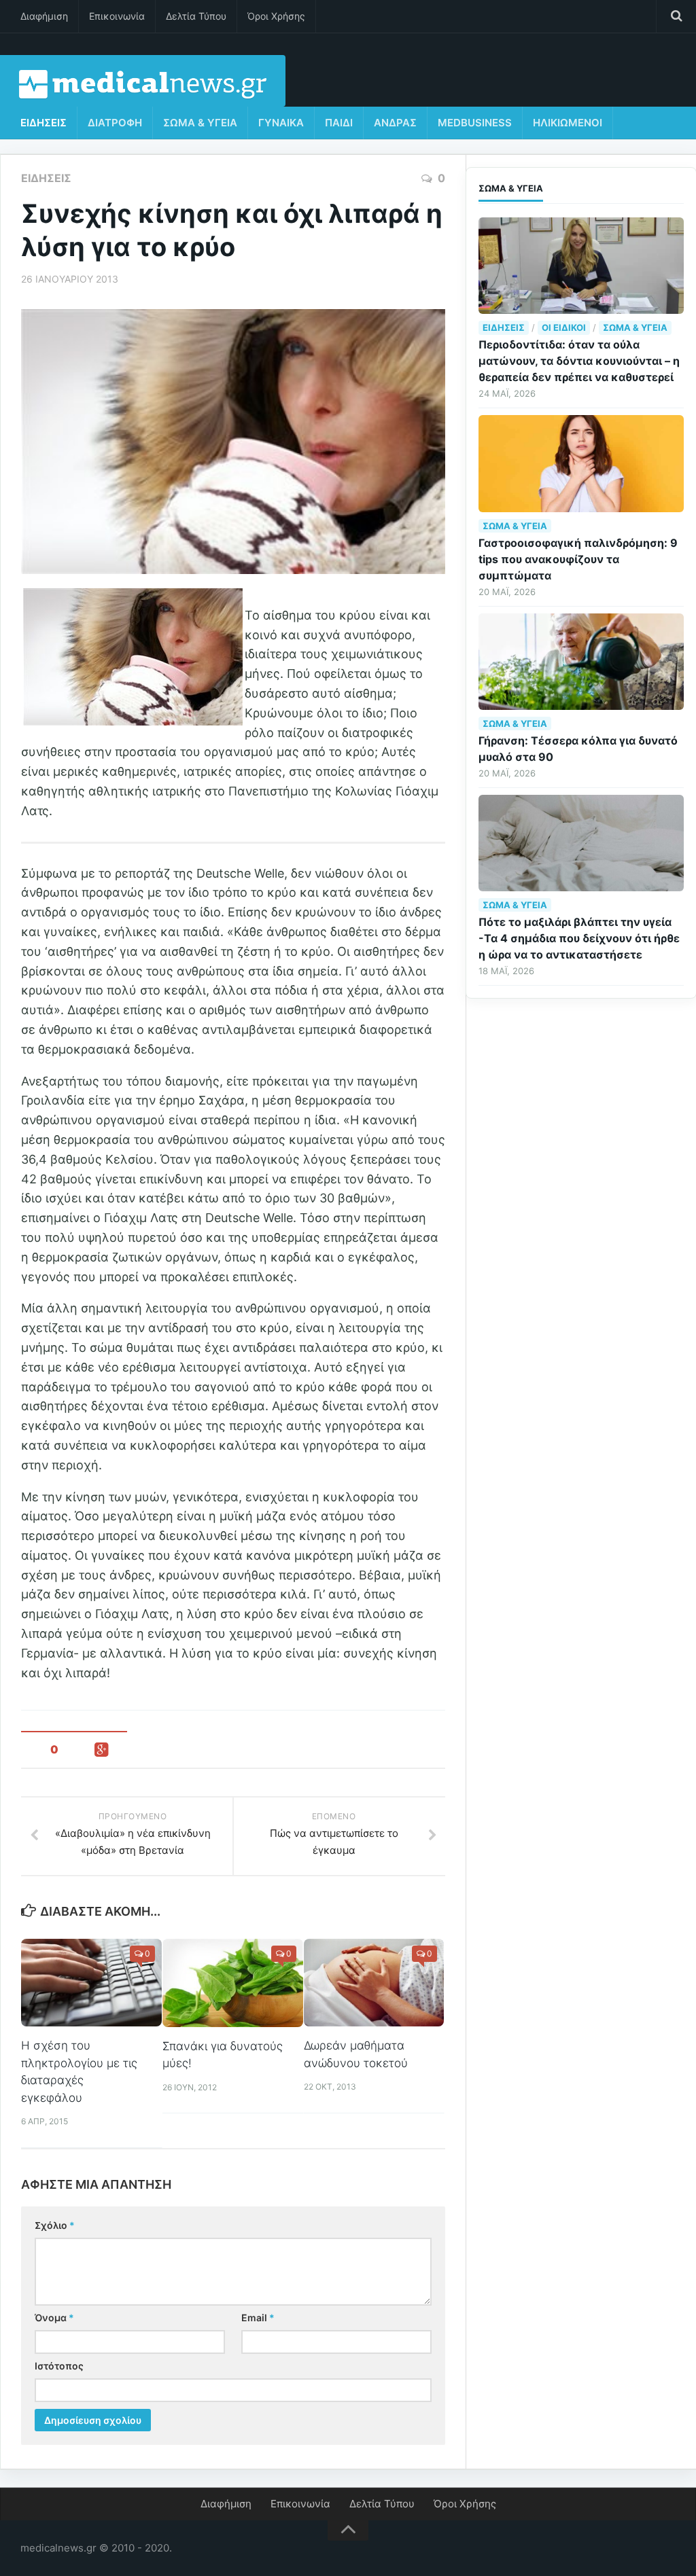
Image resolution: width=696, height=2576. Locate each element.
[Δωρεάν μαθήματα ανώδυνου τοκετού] (374, 1983)
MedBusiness (475, 123)
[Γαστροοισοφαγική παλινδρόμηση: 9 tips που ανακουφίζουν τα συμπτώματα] (581, 463)
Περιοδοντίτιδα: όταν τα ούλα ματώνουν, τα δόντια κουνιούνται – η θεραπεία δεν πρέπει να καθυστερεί (579, 361)
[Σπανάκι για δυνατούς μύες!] (233, 1983)
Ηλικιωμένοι (568, 123)
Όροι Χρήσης (276, 16)
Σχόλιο (55, 2225)
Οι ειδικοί (564, 327)
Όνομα (54, 2318)
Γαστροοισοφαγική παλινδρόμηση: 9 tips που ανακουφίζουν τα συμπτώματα (578, 559)
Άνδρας (395, 123)
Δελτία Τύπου (196, 16)
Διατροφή (115, 123)
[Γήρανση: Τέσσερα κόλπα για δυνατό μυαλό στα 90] (581, 662)
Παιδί (339, 123)
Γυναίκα (281, 123)
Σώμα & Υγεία (200, 123)
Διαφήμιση (44, 16)
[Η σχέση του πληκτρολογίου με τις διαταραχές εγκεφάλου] (91, 1983)
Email (258, 2318)
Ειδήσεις (43, 123)
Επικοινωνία (117, 16)
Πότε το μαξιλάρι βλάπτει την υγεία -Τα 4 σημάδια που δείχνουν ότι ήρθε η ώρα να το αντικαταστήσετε (579, 938)
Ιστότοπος (59, 2366)
